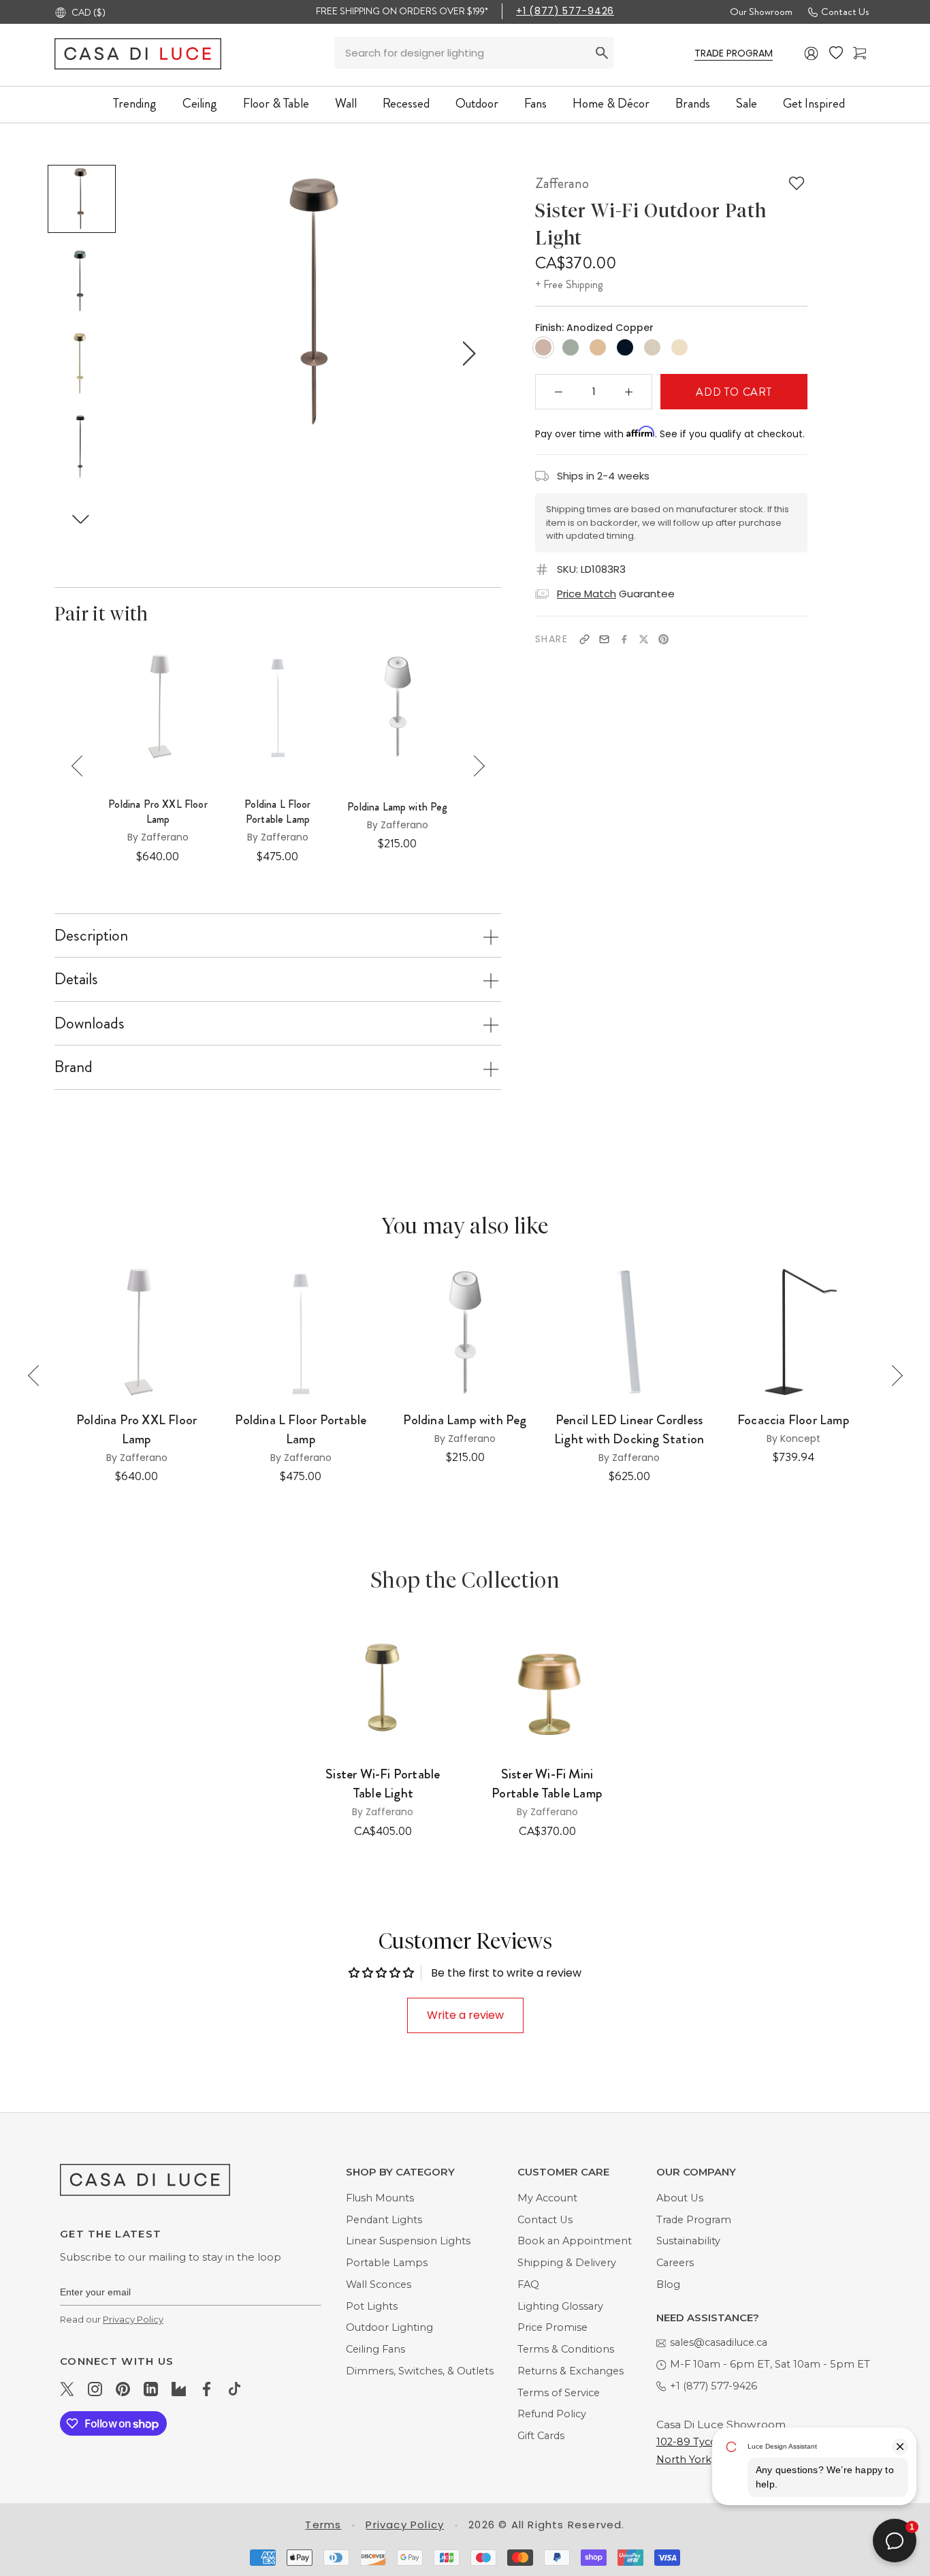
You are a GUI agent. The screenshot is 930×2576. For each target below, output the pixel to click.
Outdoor (477, 103)
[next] (466, 354)
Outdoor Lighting (389, 2327)
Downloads (90, 1023)
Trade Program (694, 2220)
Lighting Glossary (560, 2306)
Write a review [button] (465, 2015)
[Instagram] (95, 2389)
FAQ (528, 2284)
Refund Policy (552, 2414)
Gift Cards (541, 2436)
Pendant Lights (384, 2220)
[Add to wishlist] (797, 183)
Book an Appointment (575, 2241)
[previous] (170, 354)
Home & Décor (611, 103)
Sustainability (688, 2241)
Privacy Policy (133, 2319)
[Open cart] (860, 53)
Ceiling (200, 103)
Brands (693, 103)
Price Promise (552, 2327)
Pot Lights (372, 2306)
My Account (547, 2198)
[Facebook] (624, 639)
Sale (747, 103)
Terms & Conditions (566, 2349)
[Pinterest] (663, 639)
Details (76, 979)
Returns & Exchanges (571, 2371)
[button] (81, 519)
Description (91, 935)
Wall (346, 103)
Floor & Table (276, 103)
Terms (323, 2525)
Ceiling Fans (375, 2349)
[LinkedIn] (151, 2389)
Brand (74, 1067)
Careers (675, 2263)
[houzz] (179, 2389)
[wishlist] (836, 53)
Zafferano (562, 183)
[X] (644, 639)
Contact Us (845, 12)
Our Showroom (761, 12)
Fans (535, 103)
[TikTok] (235, 2389)
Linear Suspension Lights (408, 2241)
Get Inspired (814, 103)
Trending (135, 103)
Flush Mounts (380, 2198)
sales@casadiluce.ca (719, 2342)
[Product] (383, 1686)
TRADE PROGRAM (734, 53)
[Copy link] (584, 639)
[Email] (604, 639)
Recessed (406, 103)
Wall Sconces (379, 2284)
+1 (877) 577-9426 (565, 11)
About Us (680, 2198)
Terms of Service (559, 2393)
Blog (668, 2284)
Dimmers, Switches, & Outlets (420, 2371)
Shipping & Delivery (567, 2263)
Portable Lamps (387, 2263)
